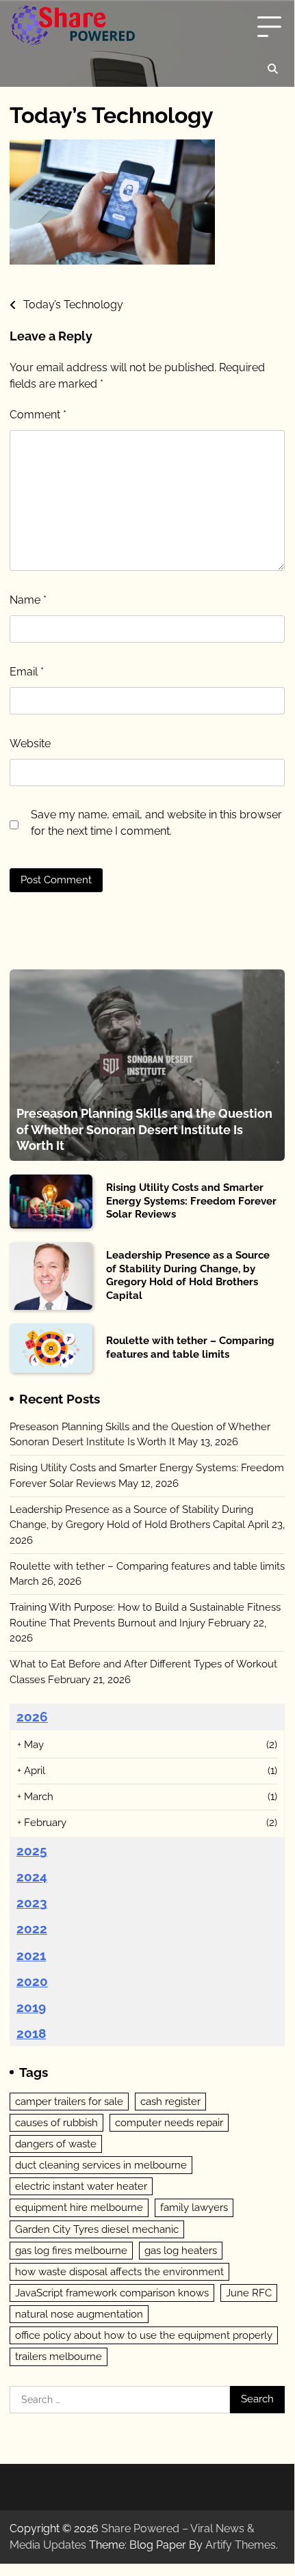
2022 (32, 1929)
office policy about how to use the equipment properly (144, 2335)
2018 (31, 2033)
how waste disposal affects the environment (119, 2272)
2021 (31, 1955)
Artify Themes (241, 2545)
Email (27, 672)
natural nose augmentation (79, 2314)
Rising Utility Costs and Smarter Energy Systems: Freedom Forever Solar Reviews (191, 1201)
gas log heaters (181, 2251)
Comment (38, 415)
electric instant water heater (81, 2186)
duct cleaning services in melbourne (101, 2165)
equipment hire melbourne (79, 2208)
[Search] (272, 69)
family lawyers (194, 2208)
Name (28, 600)
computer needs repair (169, 2123)
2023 (32, 1903)
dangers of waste (56, 2144)
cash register (170, 2102)
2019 (31, 2007)
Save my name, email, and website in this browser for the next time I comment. (156, 823)
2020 (32, 1981)
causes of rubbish (56, 2123)
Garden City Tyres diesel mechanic (97, 2229)
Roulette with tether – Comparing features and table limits (190, 1347)
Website (30, 743)
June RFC (249, 2293)
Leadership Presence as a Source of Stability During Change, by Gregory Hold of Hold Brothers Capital (188, 1275)
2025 (32, 1851)
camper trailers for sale (69, 2102)
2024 (32, 1877)
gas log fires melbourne (71, 2251)
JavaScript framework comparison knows (112, 2293)
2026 (32, 1717)
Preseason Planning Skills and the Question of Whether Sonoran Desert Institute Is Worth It (144, 1129)
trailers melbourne (59, 2357)
